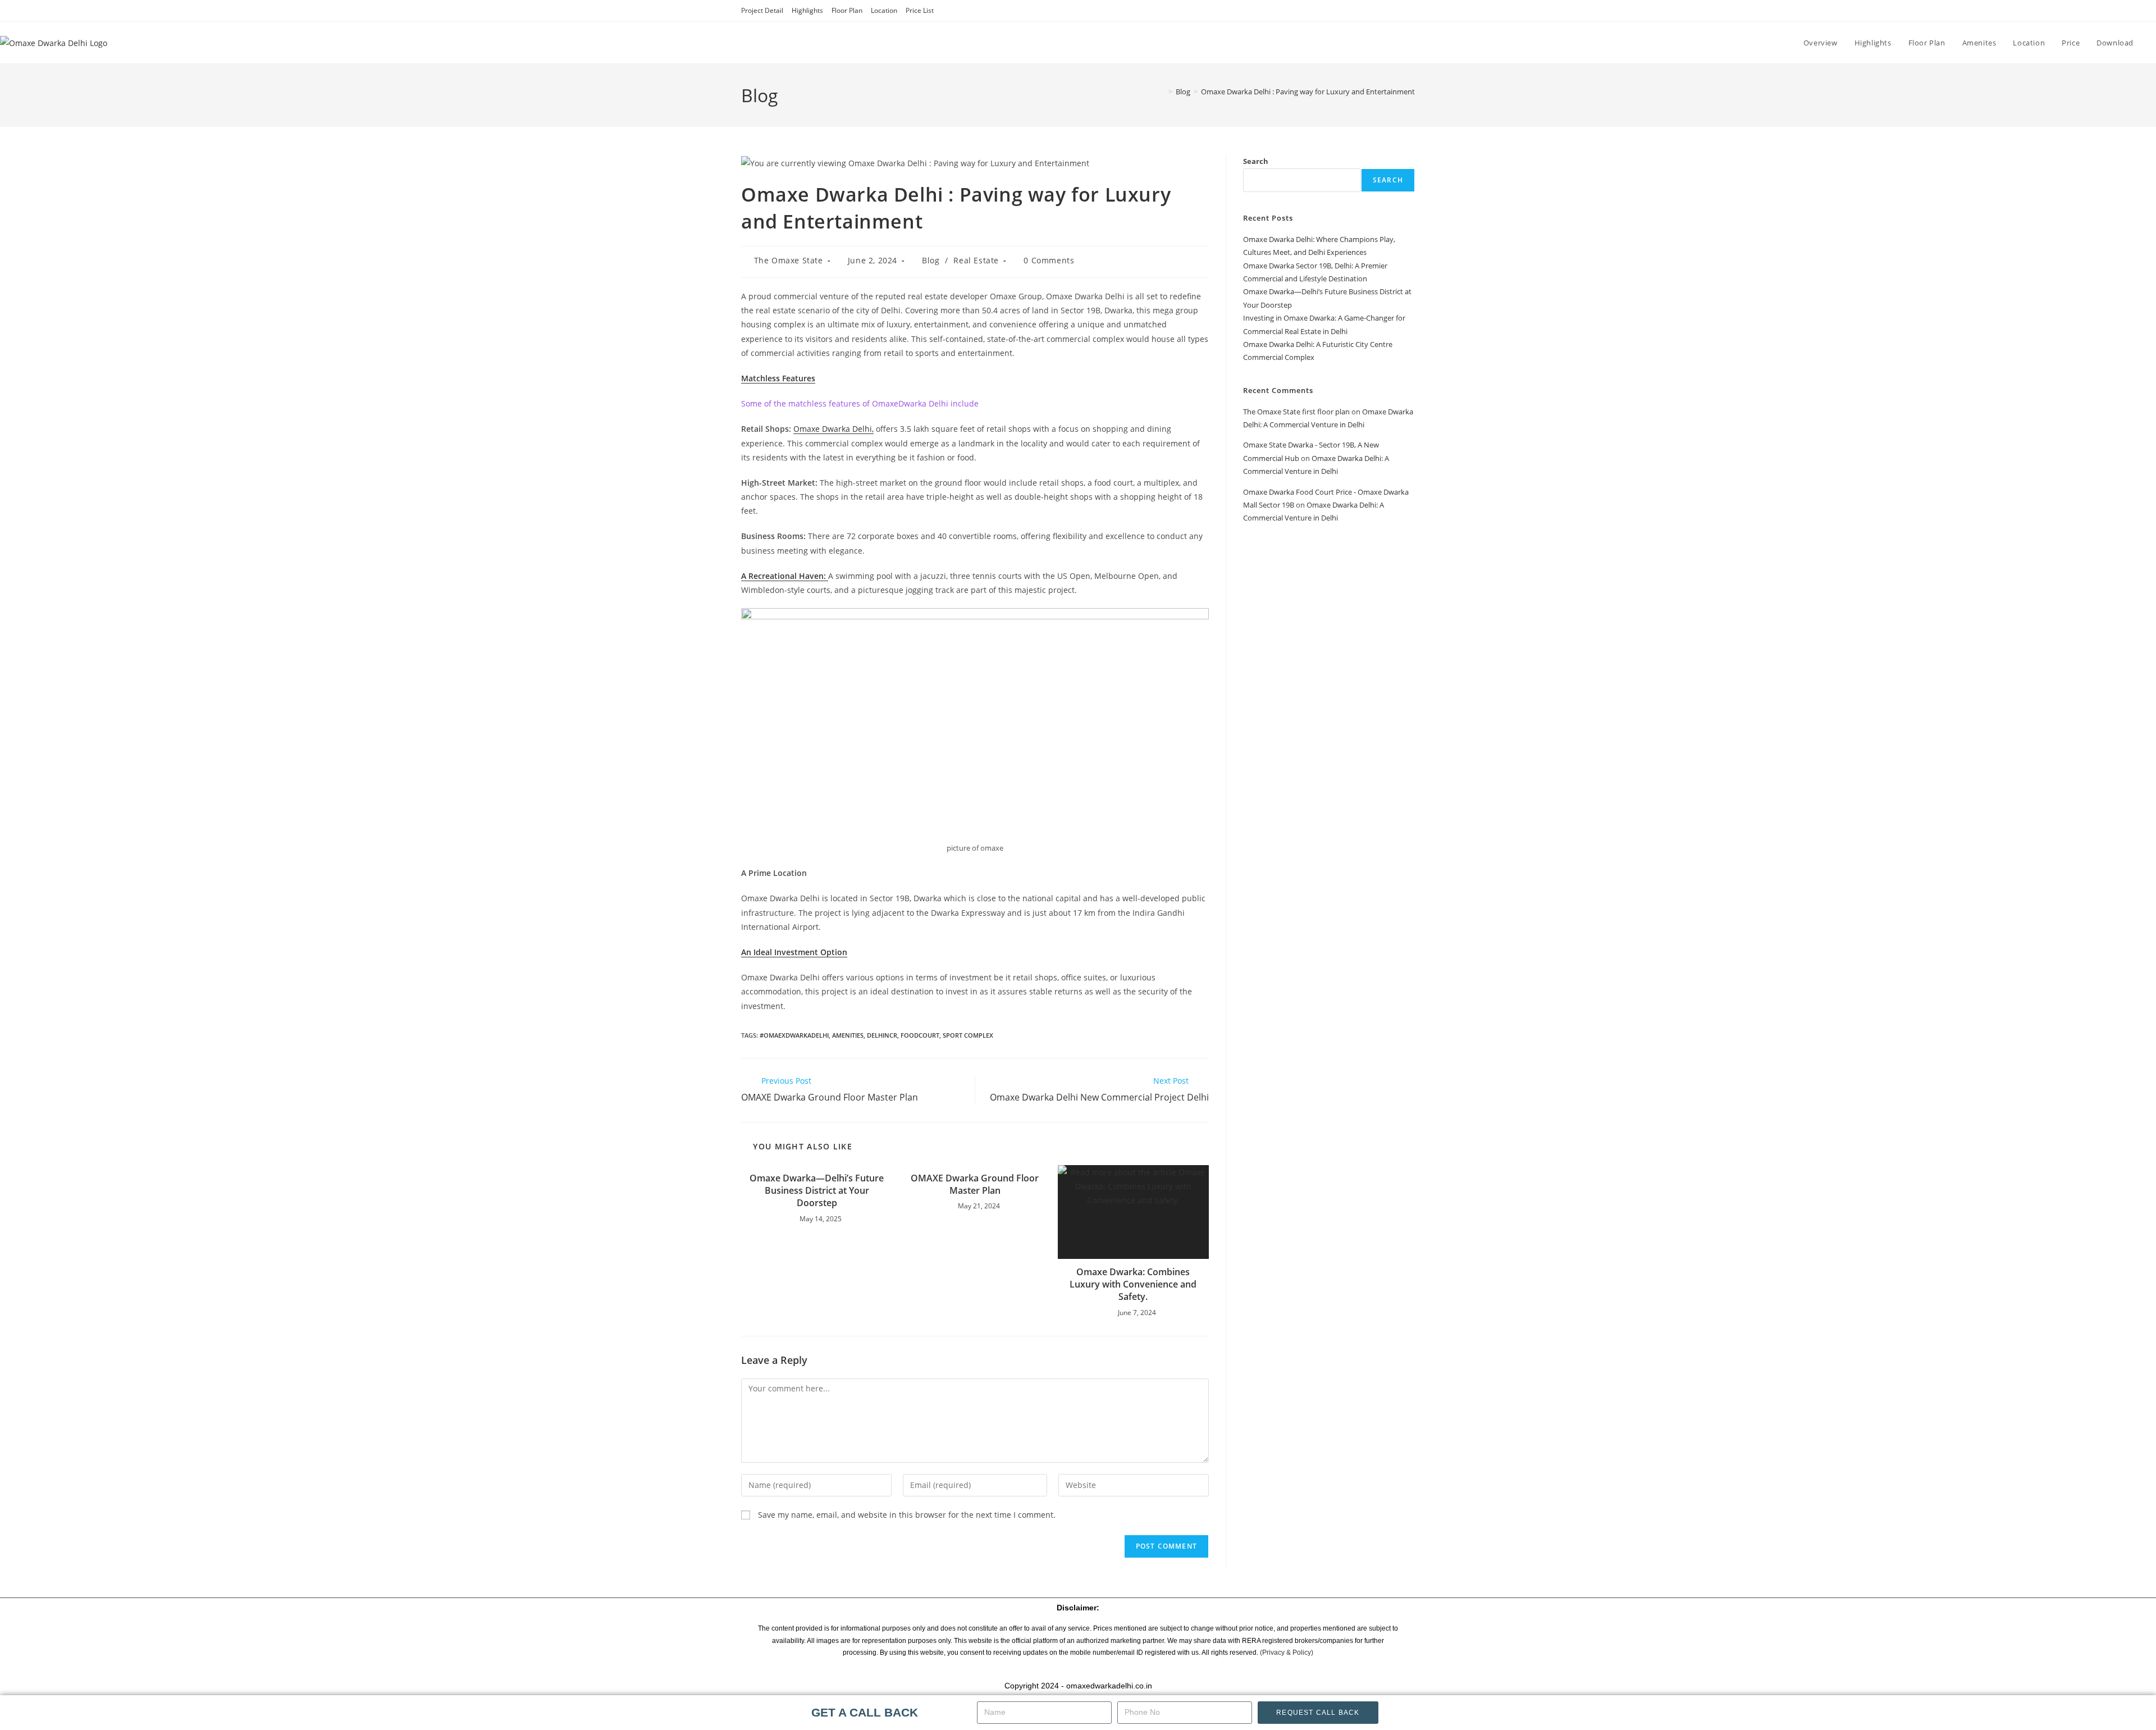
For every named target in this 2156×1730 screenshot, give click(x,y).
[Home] (1162, 92)
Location (884, 10)
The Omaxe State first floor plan (1296, 412)
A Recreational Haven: (785, 576)
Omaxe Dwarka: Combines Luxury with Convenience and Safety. (1133, 1284)
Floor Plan (847, 10)
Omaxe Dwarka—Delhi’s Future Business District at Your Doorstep (817, 1191)
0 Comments (1049, 260)
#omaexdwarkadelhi (794, 1035)
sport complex (968, 1035)
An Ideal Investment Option (794, 952)
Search (1256, 161)
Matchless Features (778, 378)
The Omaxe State (789, 260)
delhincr (882, 1035)
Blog (931, 260)
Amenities (848, 1035)
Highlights (807, 10)
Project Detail (762, 10)
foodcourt (920, 1035)
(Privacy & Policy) (1287, 1653)
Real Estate (976, 260)
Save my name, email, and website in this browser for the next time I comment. (907, 1515)
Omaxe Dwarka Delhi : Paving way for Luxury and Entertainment (1308, 92)
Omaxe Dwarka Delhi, (833, 429)
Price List (920, 10)
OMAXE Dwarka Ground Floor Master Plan (975, 1184)
